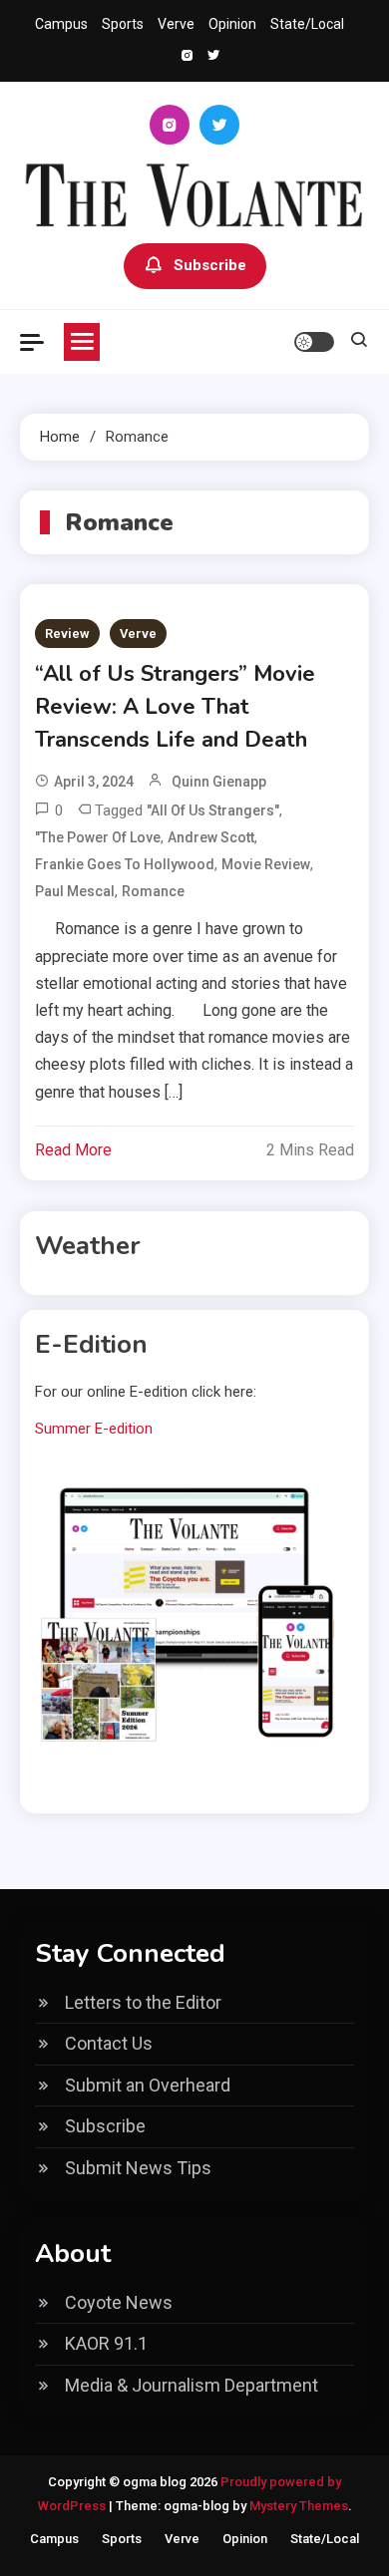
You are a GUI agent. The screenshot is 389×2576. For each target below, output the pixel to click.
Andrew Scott (211, 837)
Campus (61, 24)
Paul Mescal (75, 891)
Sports (123, 24)
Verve (176, 24)
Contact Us (109, 2043)
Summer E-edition (94, 1429)
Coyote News (119, 2302)
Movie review (266, 864)
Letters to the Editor (143, 2002)
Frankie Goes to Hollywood (125, 864)
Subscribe (210, 265)
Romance (153, 891)
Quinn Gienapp (219, 782)
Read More (73, 1150)
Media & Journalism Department (192, 2385)
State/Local (307, 24)
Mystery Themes (299, 2506)
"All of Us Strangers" (213, 810)
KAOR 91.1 (106, 2343)
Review (67, 634)
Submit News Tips (138, 2168)
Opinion (232, 24)
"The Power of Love (98, 837)
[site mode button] (314, 342)
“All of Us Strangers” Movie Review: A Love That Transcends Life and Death (175, 707)
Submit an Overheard (148, 2085)
